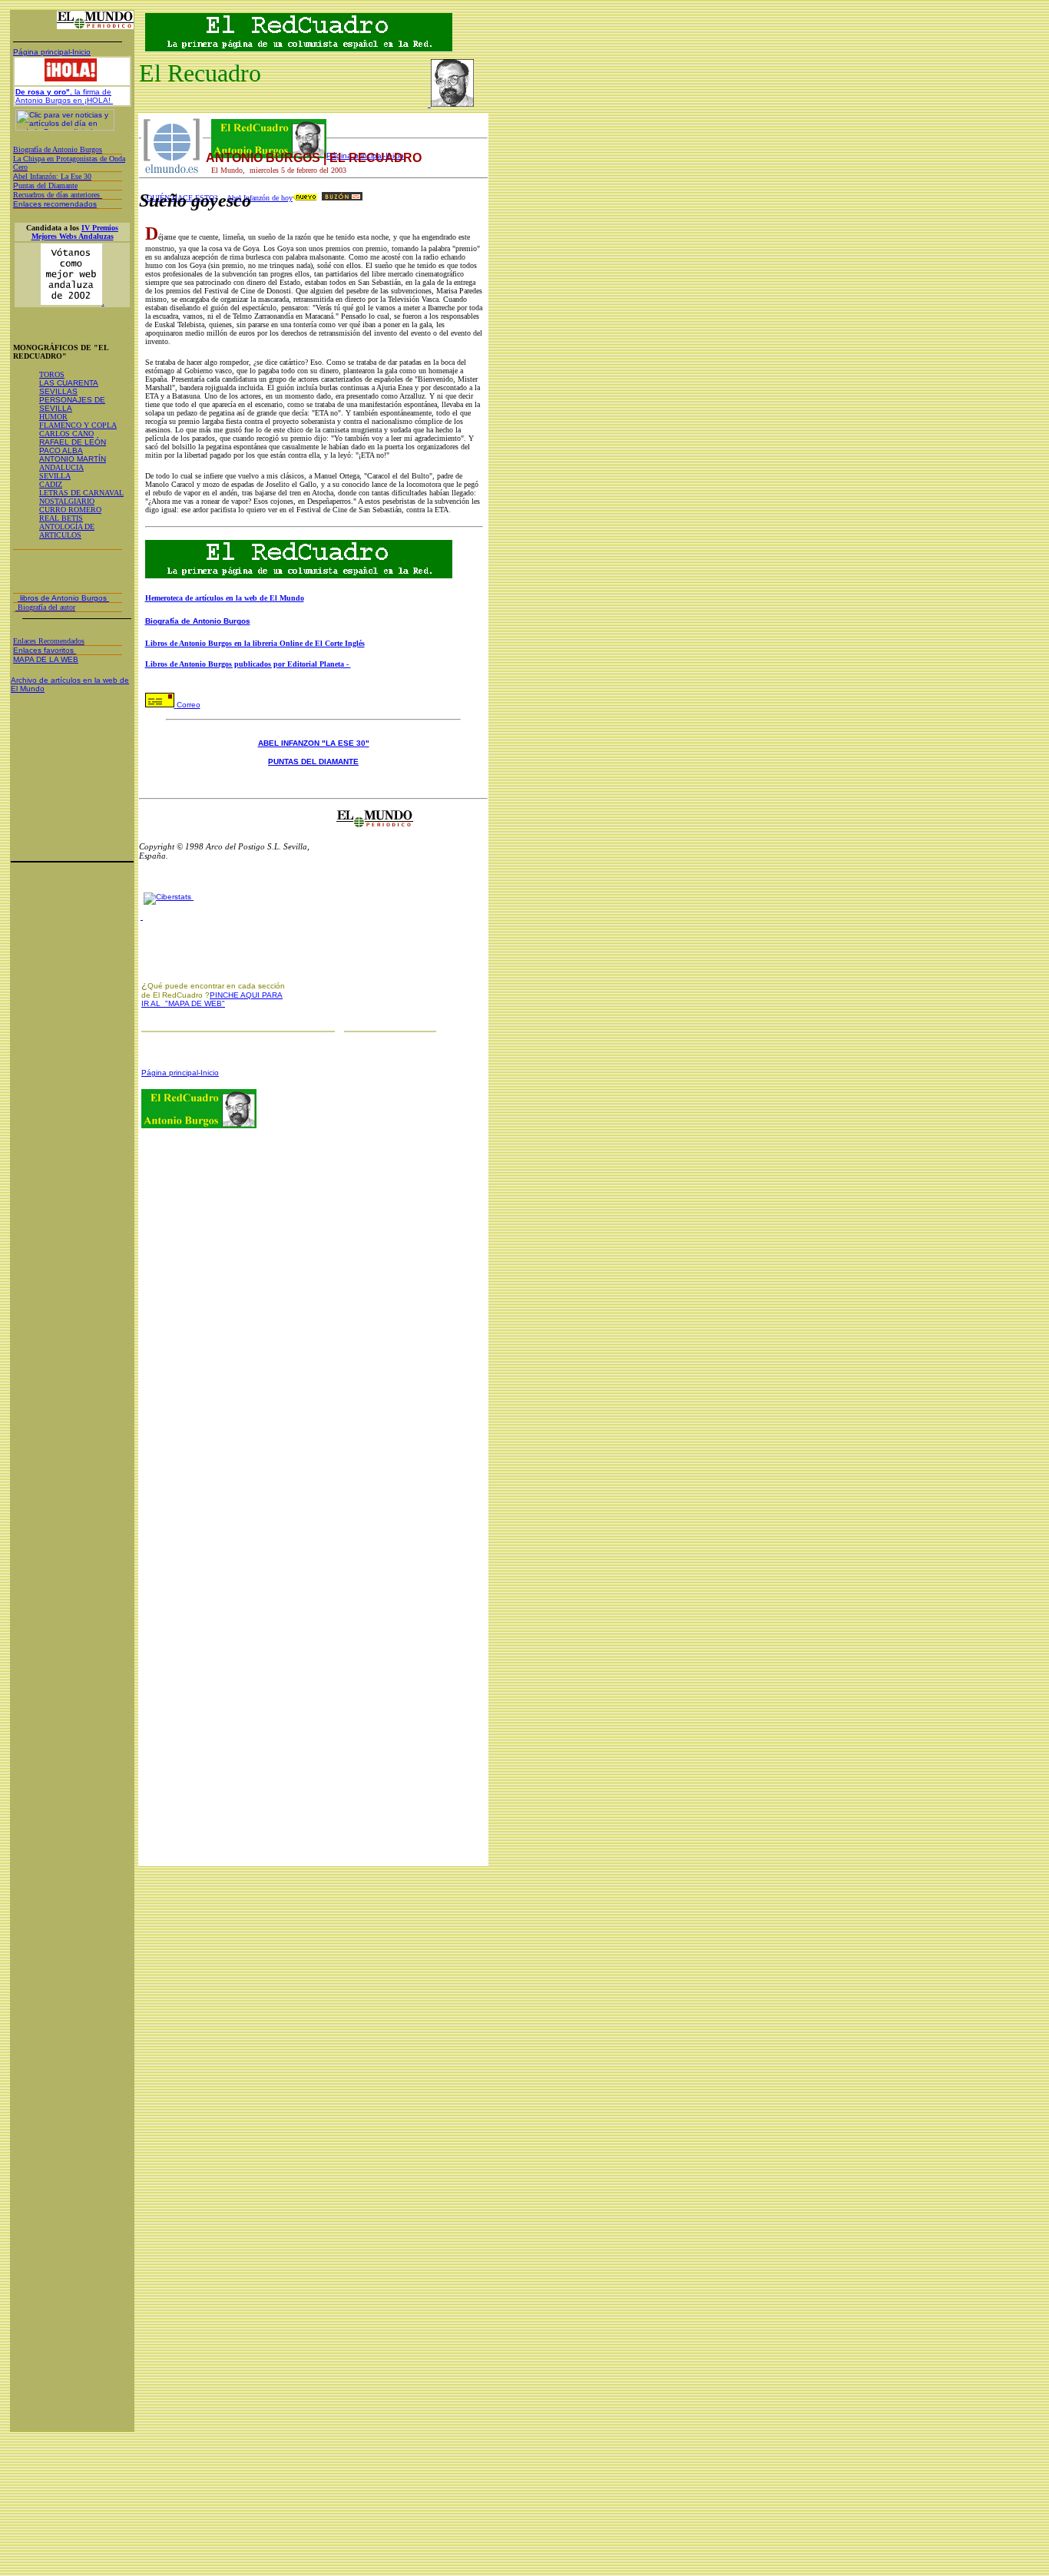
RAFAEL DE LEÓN (73, 442)
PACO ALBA (61, 450)
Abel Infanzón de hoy (260, 198)
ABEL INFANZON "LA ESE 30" (314, 743)
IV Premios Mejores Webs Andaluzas (75, 232)
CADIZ (51, 484)
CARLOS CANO (66, 434)
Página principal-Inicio (52, 52)
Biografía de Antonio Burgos (198, 621)
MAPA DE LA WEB (46, 659)
